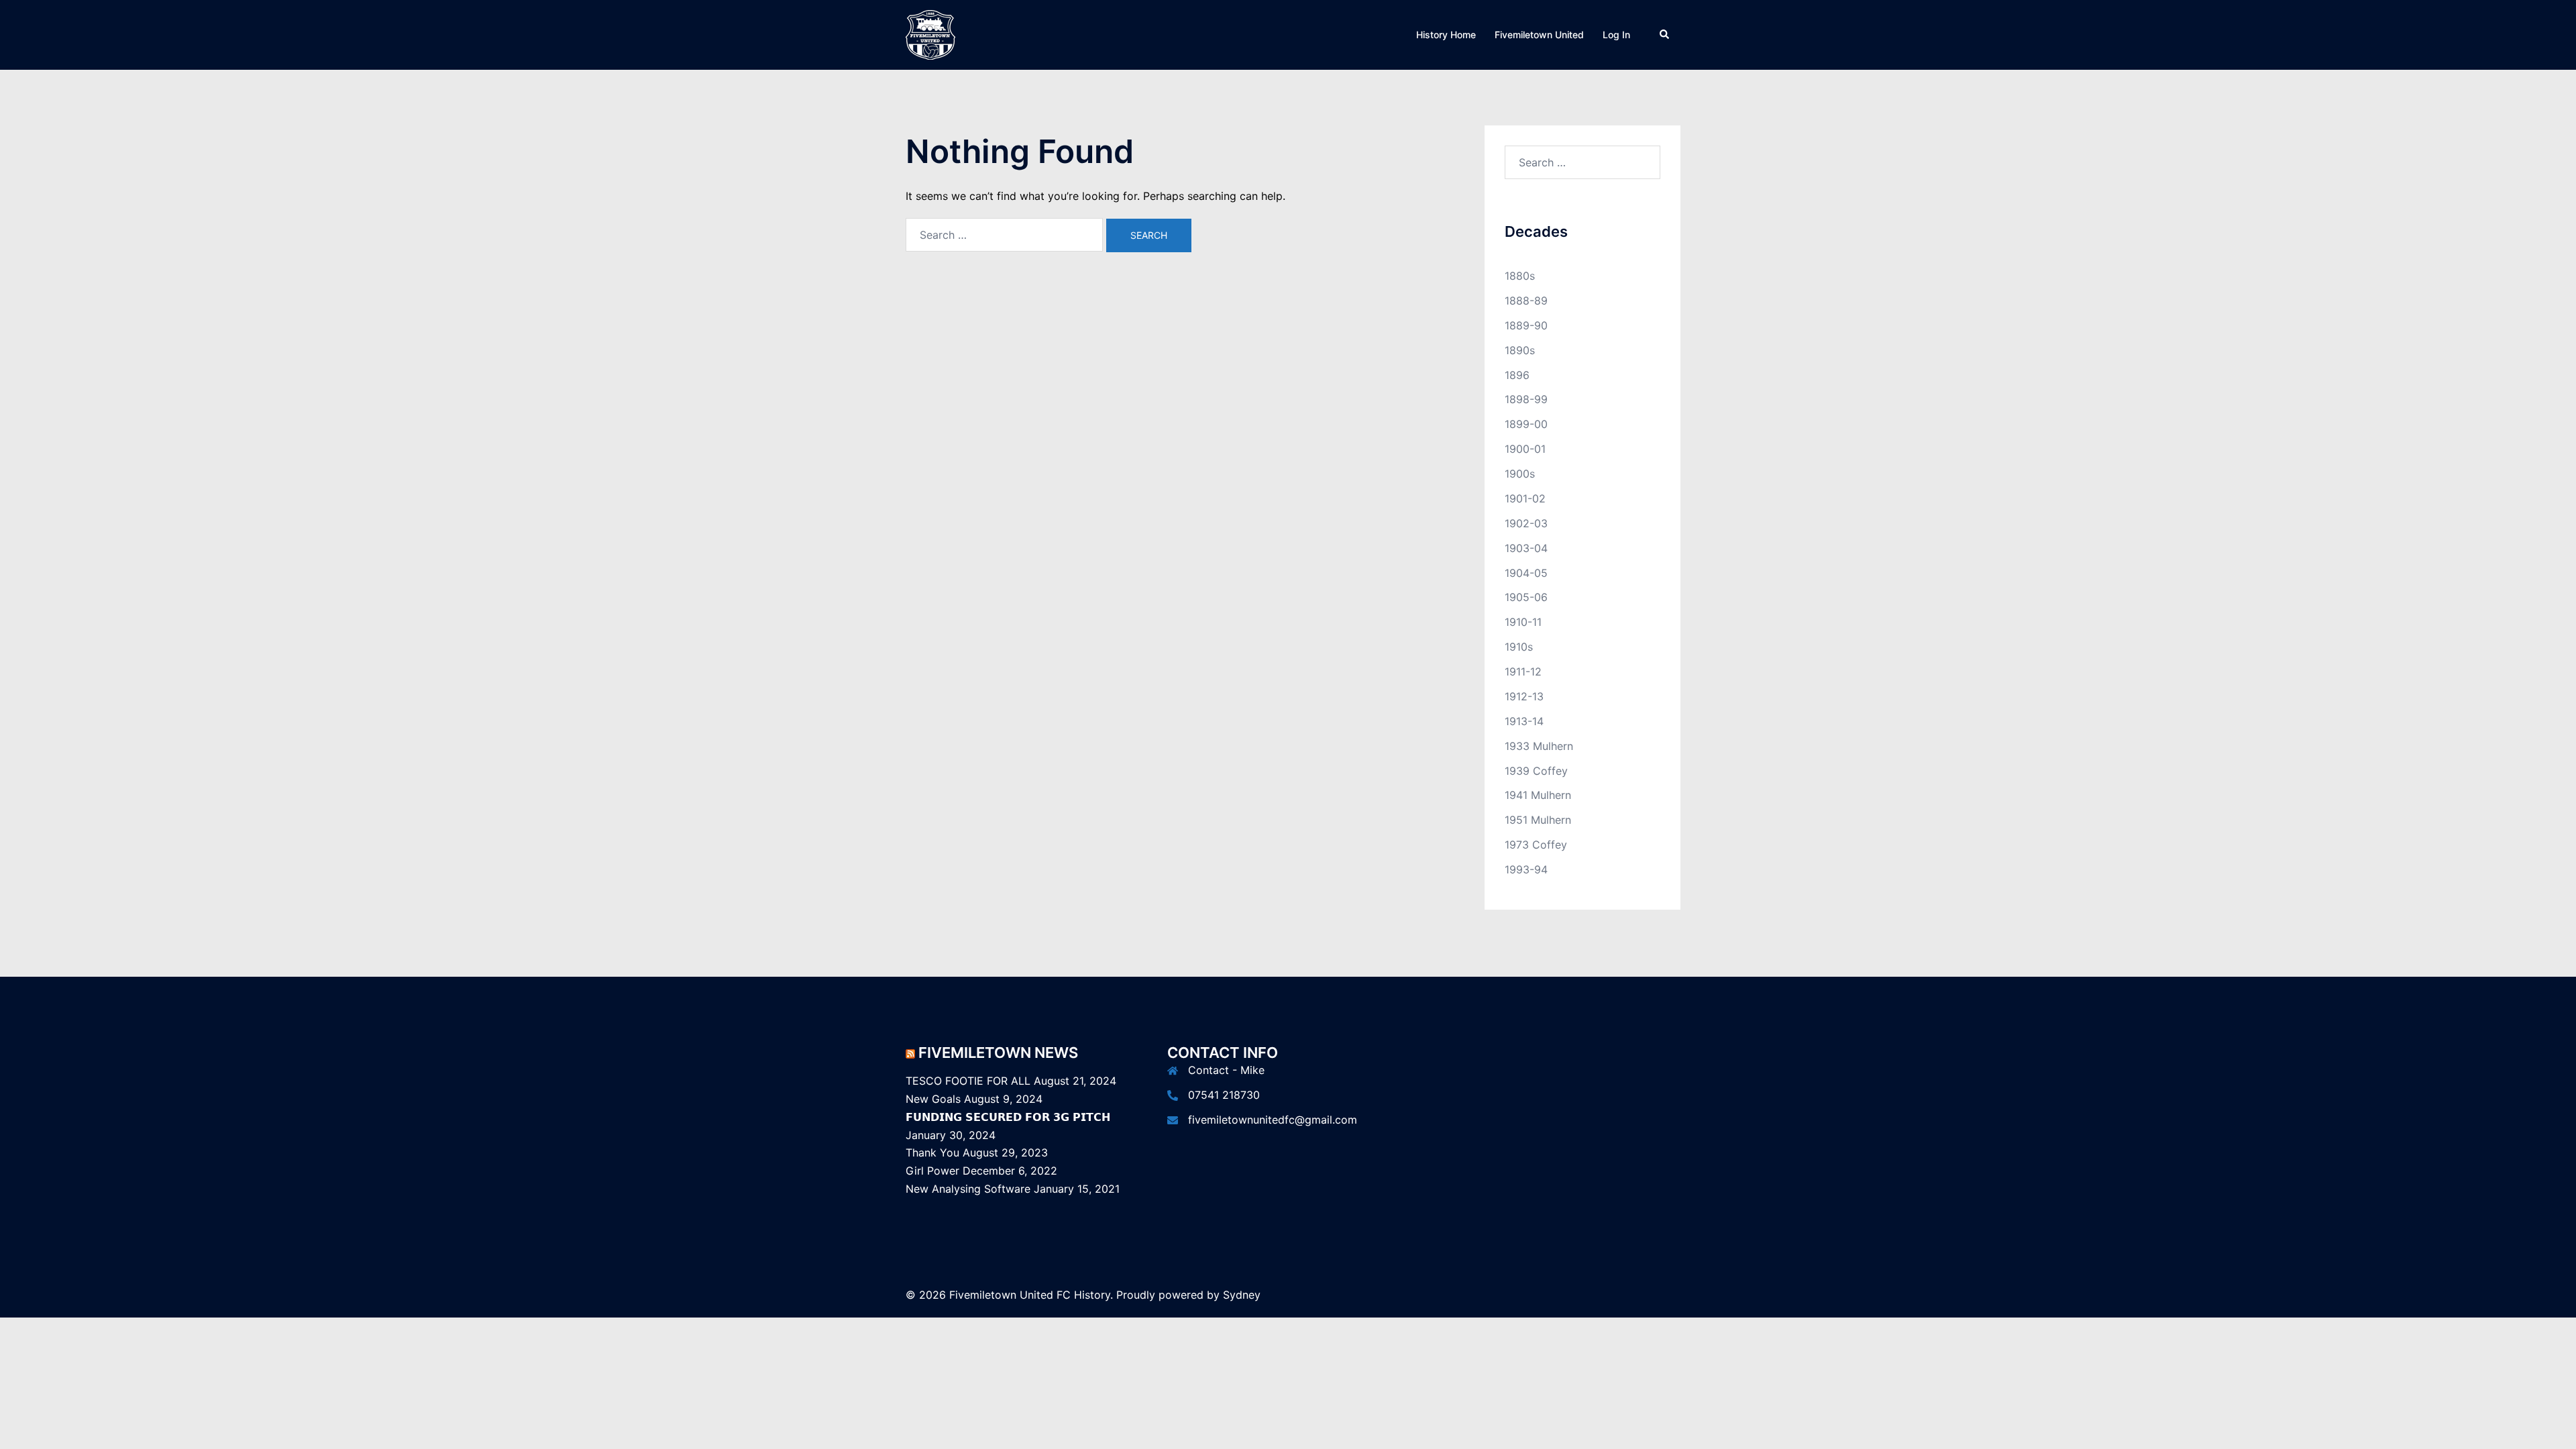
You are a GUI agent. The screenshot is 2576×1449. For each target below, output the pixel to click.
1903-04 (1526, 548)
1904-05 (1526, 573)
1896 (1517, 375)
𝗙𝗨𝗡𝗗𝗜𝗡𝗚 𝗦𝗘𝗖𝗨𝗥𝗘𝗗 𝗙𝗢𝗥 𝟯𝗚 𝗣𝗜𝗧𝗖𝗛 (1008, 1117)
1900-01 (1525, 449)
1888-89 (1526, 301)
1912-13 (1524, 696)
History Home (1446, 35)
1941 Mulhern (1538, 795)
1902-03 (1526, 523)
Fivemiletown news (998, 1053)
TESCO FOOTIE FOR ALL (968, 1081)
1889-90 (1526, 325)
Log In (1616, 35)
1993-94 (1526, 869)
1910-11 (1523, 622)
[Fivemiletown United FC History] (930, 34)
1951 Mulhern (1538, 820)
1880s (1520, 276)
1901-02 (1525, 498)
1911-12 (1523, 672)
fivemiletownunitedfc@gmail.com (1273, 1120)
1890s (1520, 350)
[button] (1665, 35)
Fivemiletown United (1539, 35)
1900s (1520, 474)
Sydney (1242, 1295)
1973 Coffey (1536, 845)
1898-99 (1526, 399)
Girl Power (932, 1171)
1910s (1519, 647)
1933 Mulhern (1539, 746)
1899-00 (1526, 424)
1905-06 (1526, 597)
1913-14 (1524, 721)
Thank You (932, 1152)
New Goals (933, 1099)
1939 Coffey (1536, 771)
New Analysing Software (968, 1189)
